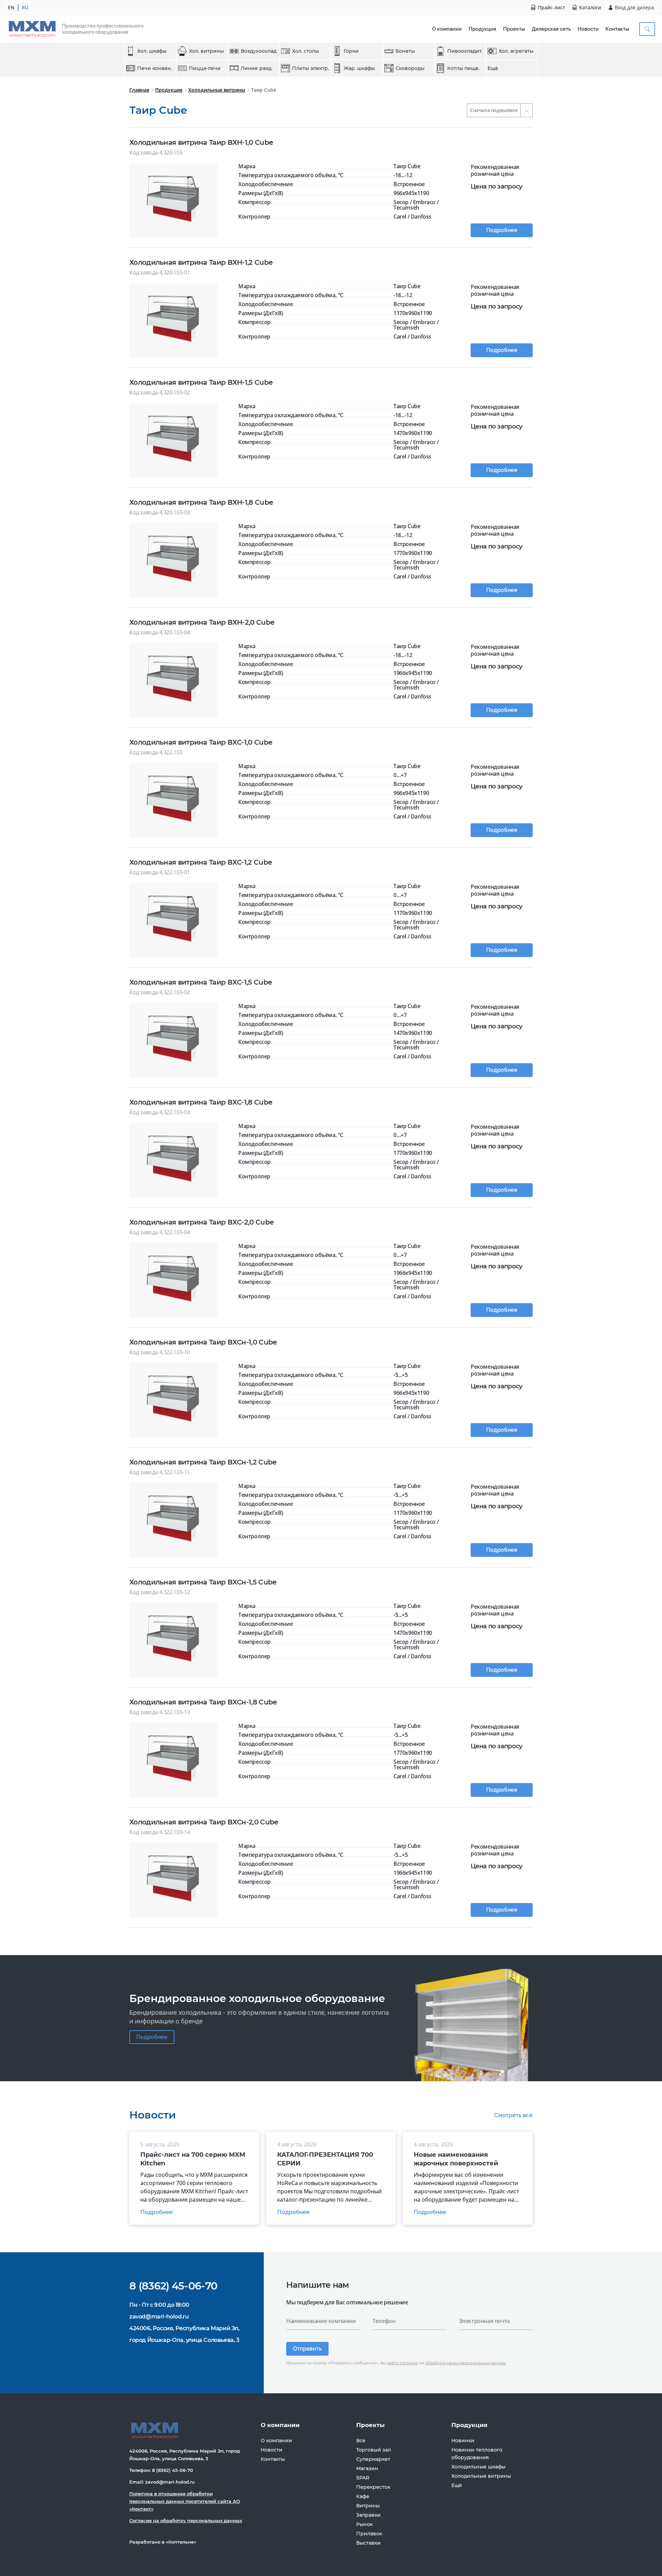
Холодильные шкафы (478, 2467)
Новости (588, 29)
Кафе (363, 2496)
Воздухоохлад (259, 51)
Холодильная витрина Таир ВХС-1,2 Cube (200, 862)
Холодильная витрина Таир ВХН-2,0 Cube (202, 622)
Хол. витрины (206, 51)
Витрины (368, 2506)
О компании (447, 29)
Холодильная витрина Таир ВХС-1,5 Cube (200, 982)
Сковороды (410, 68)
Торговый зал (374, 2450)
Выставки (368, 2543)
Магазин (367, 2468)
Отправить (307, 2349)
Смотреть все (513, 2115)
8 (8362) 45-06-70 (173, 2286)
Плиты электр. (310, 68)
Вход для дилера (634, 7)
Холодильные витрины (217, 90)
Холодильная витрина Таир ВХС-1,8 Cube (201, 1102)
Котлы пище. (463, 68)
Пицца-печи (205, 68)
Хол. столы (305, 51)
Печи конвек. (154, 68)
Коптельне (181, 2542)
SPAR (363, 2478)
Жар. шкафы (359, 68)
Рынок (364, 2524)
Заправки (368, 2515)
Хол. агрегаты (516, 51)
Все (361, 2441)
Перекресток (373, 2487)
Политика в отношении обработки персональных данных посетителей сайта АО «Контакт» (185, 2501)
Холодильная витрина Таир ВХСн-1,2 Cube (203, 1462)
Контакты (617, 29)
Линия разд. (257, 68)
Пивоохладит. (465, 51)
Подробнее (502, 230)
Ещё (493, 68)
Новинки (463, 2441)
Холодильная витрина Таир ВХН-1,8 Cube (201, 502)
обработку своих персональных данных (465, 2363)
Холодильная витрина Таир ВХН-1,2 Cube (201, 262)
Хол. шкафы (152, 51)
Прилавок (369, 2534)
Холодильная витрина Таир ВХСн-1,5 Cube (203, 1582)
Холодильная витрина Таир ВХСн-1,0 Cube (203, 1342)
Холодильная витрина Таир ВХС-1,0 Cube (201, 742)
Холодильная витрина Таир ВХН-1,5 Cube (201, 382)
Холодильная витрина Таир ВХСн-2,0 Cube (204, 1822)
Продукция (482, 29)
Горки (351, 51)
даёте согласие (402, 2363)
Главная (139, 90)
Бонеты (405, 51)
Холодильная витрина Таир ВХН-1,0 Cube (201, 142)
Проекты (514, 29)
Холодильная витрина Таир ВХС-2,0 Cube (201, 1222)
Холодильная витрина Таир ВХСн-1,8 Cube (203, 1702)
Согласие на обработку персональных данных (186, 2520)
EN (11, 7)
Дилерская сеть (551, 29)
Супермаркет (373, 2459)
